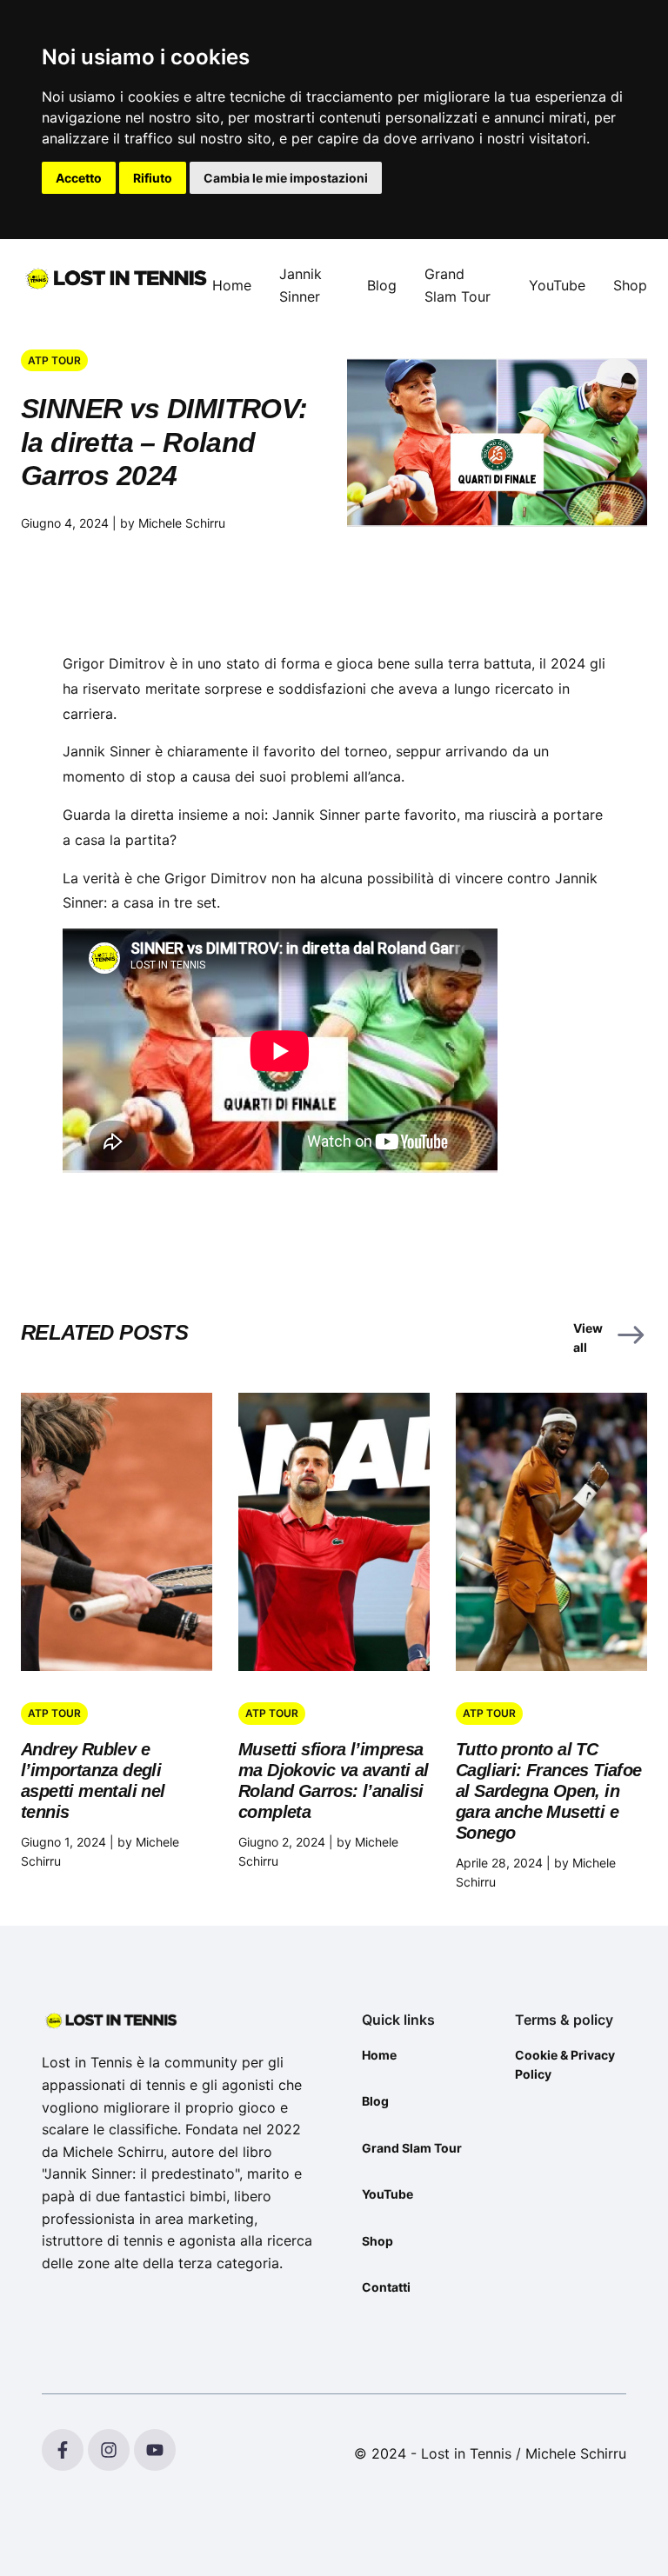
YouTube (557, 285)
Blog (382, 285)
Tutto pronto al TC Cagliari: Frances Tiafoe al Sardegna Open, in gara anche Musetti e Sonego (549, 1791)
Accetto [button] (79, 178)
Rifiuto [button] (153, 178)
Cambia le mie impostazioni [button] (286, 178)
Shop (630, 285)
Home (232, 285)
